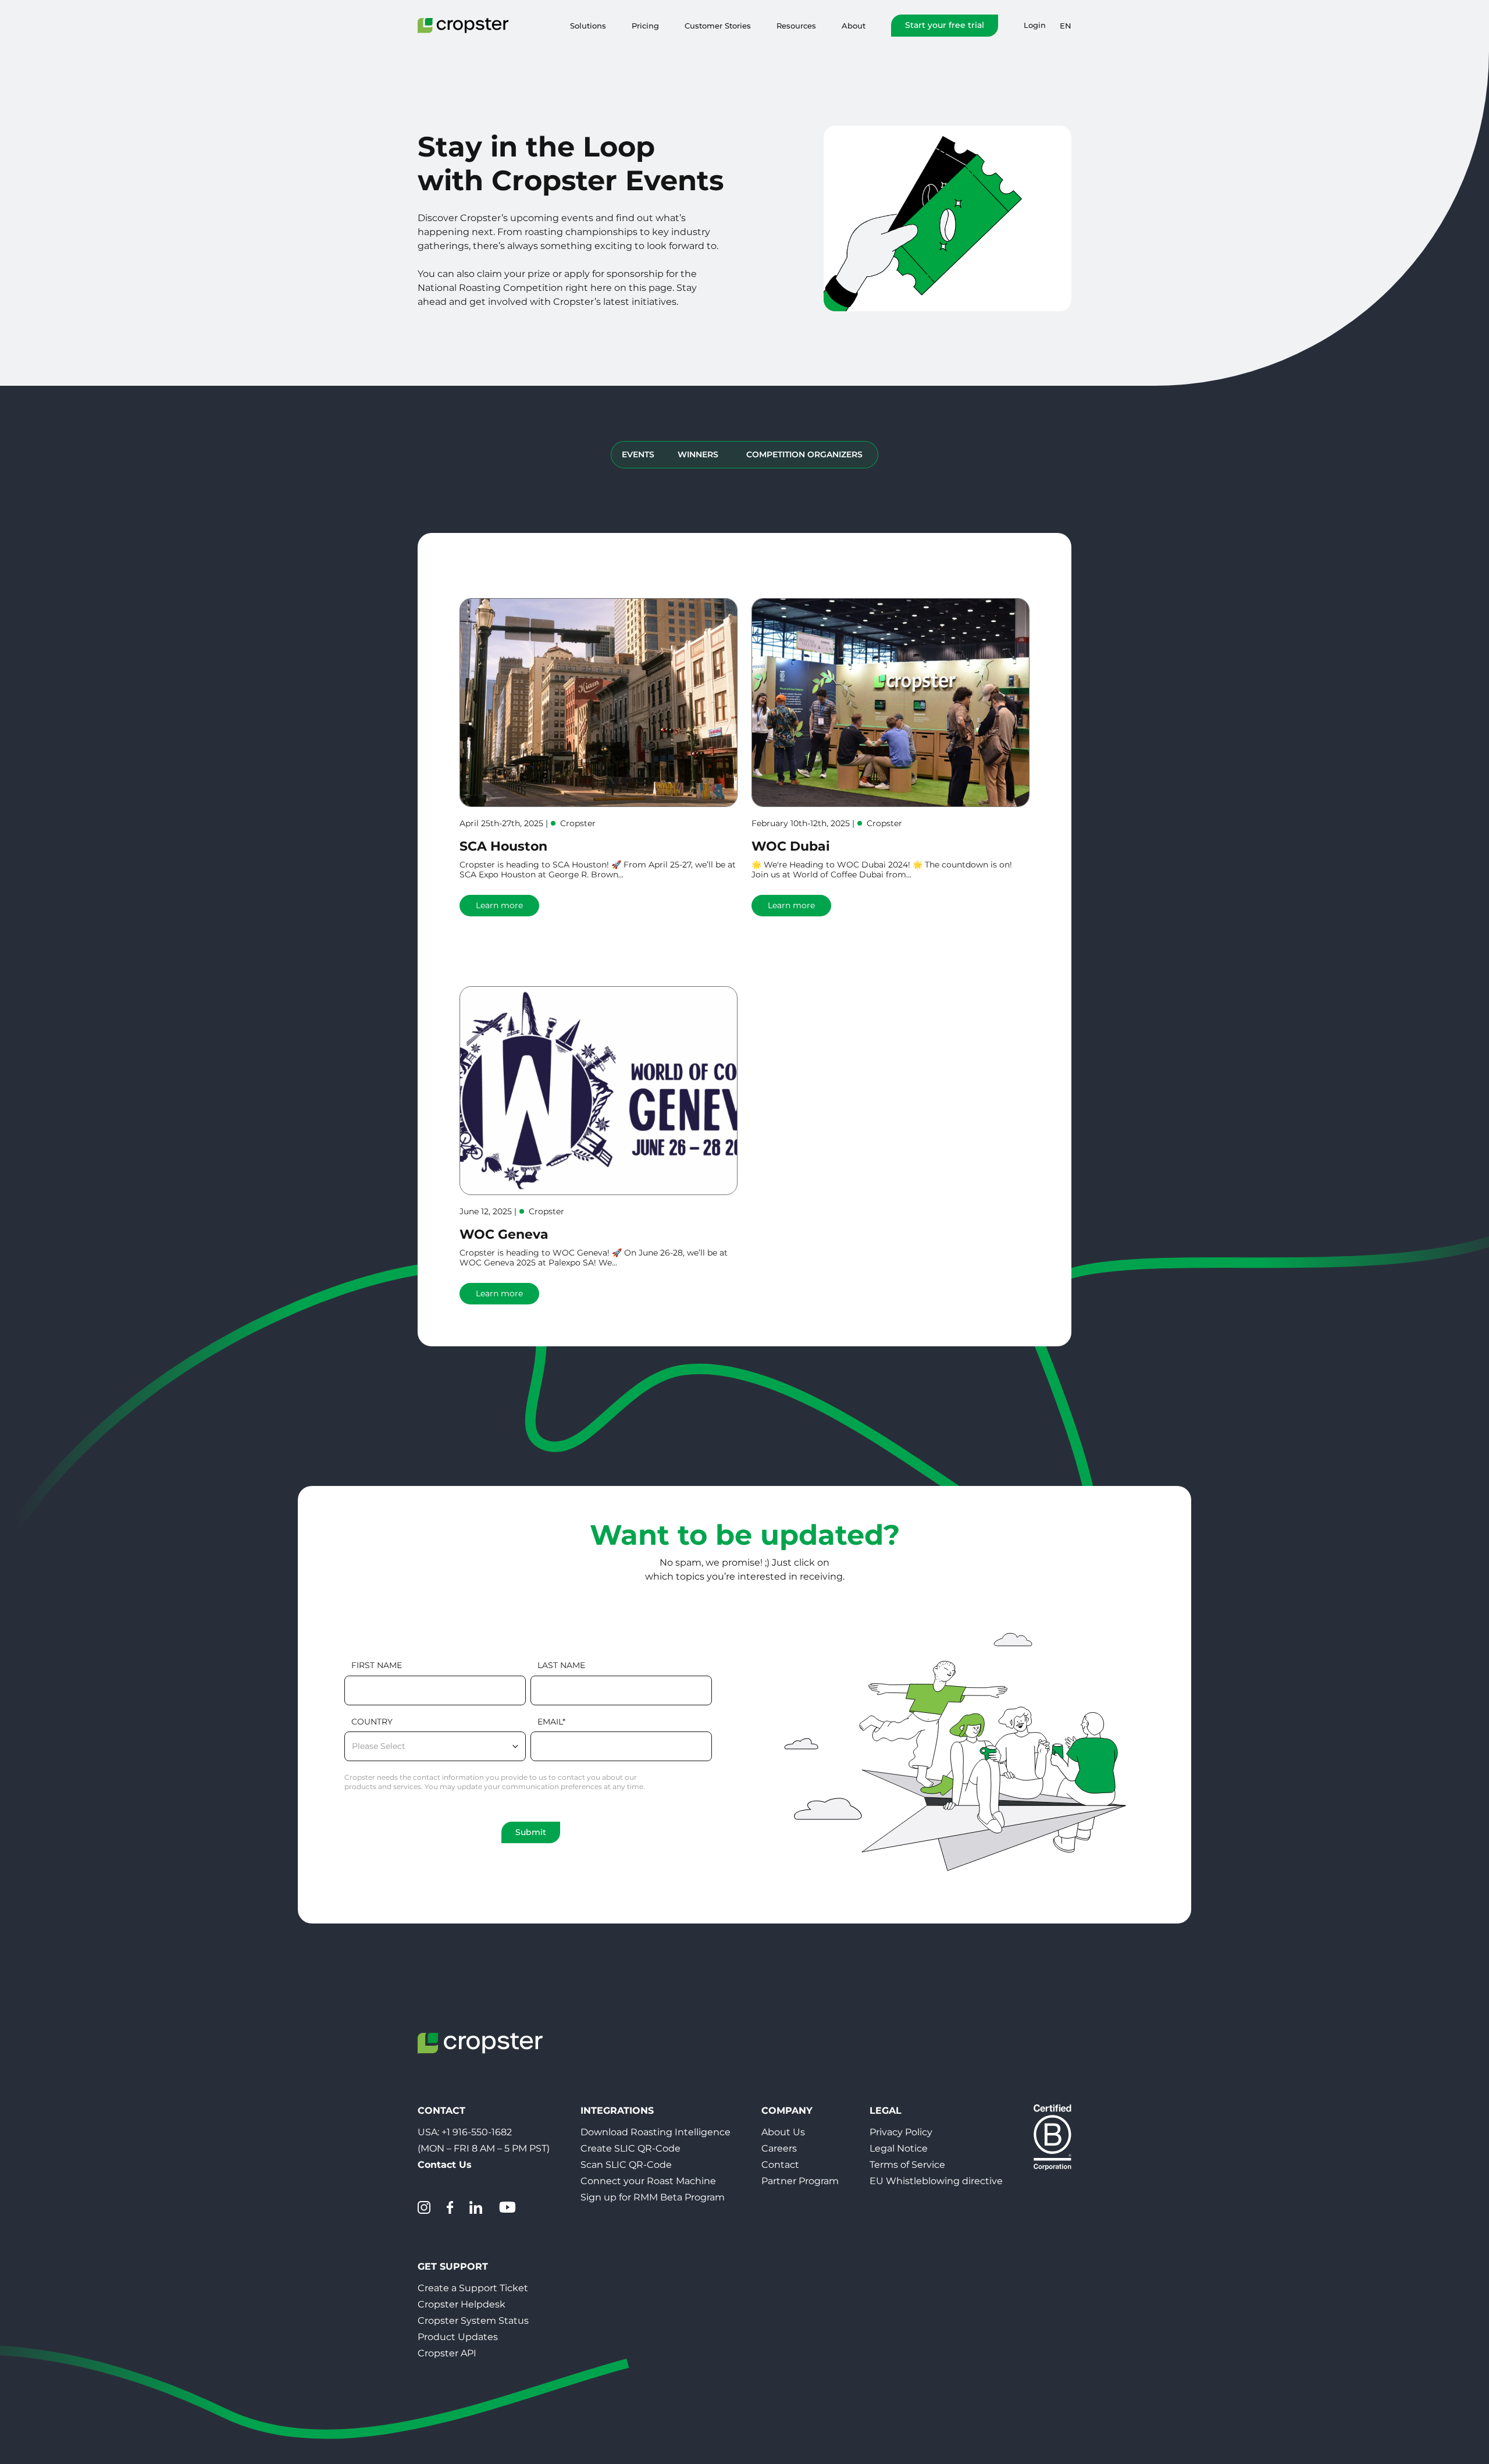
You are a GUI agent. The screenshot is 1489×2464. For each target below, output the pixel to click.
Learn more (499, 905)
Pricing (645, 26)
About (854, 26)
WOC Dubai (791, 846)
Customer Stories (718, 26)
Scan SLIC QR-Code (626, 2165)
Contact (780, 2165)
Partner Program (800, 2181)
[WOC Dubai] (890, 703)
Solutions (588, 26)
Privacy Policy (901, 2132)
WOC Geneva (504, 1234)
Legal (886, 2111)
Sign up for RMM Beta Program (653, 2197)
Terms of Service (907, 2165)
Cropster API (447, 2353)
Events (638, 454)
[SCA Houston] (599, 703)
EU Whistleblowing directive (936, 2181)
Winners (698, 454)
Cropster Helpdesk (462, 2304)
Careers (779, 2148)
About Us (783, 2132)
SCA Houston (503, 846)
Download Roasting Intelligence (656, 2132)
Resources (796, 26)
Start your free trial (945, 25)
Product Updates (458, 2337)
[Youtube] (507, 2207)
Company (787, 2111)
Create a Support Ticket (473, 2288)
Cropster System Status (473, 2321)
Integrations (617, 2111)
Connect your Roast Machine (648, 2181)
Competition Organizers (804, 454)
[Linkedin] (476, 2207)
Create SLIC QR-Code (630, 2148)
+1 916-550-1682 (477, 2132)
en (1066, 26)
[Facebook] (450, 2207)
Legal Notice (899, 2148)
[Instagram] (424, 2207)
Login (1035, 25)
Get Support (453, 2266)
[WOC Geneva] (599, 1091)
